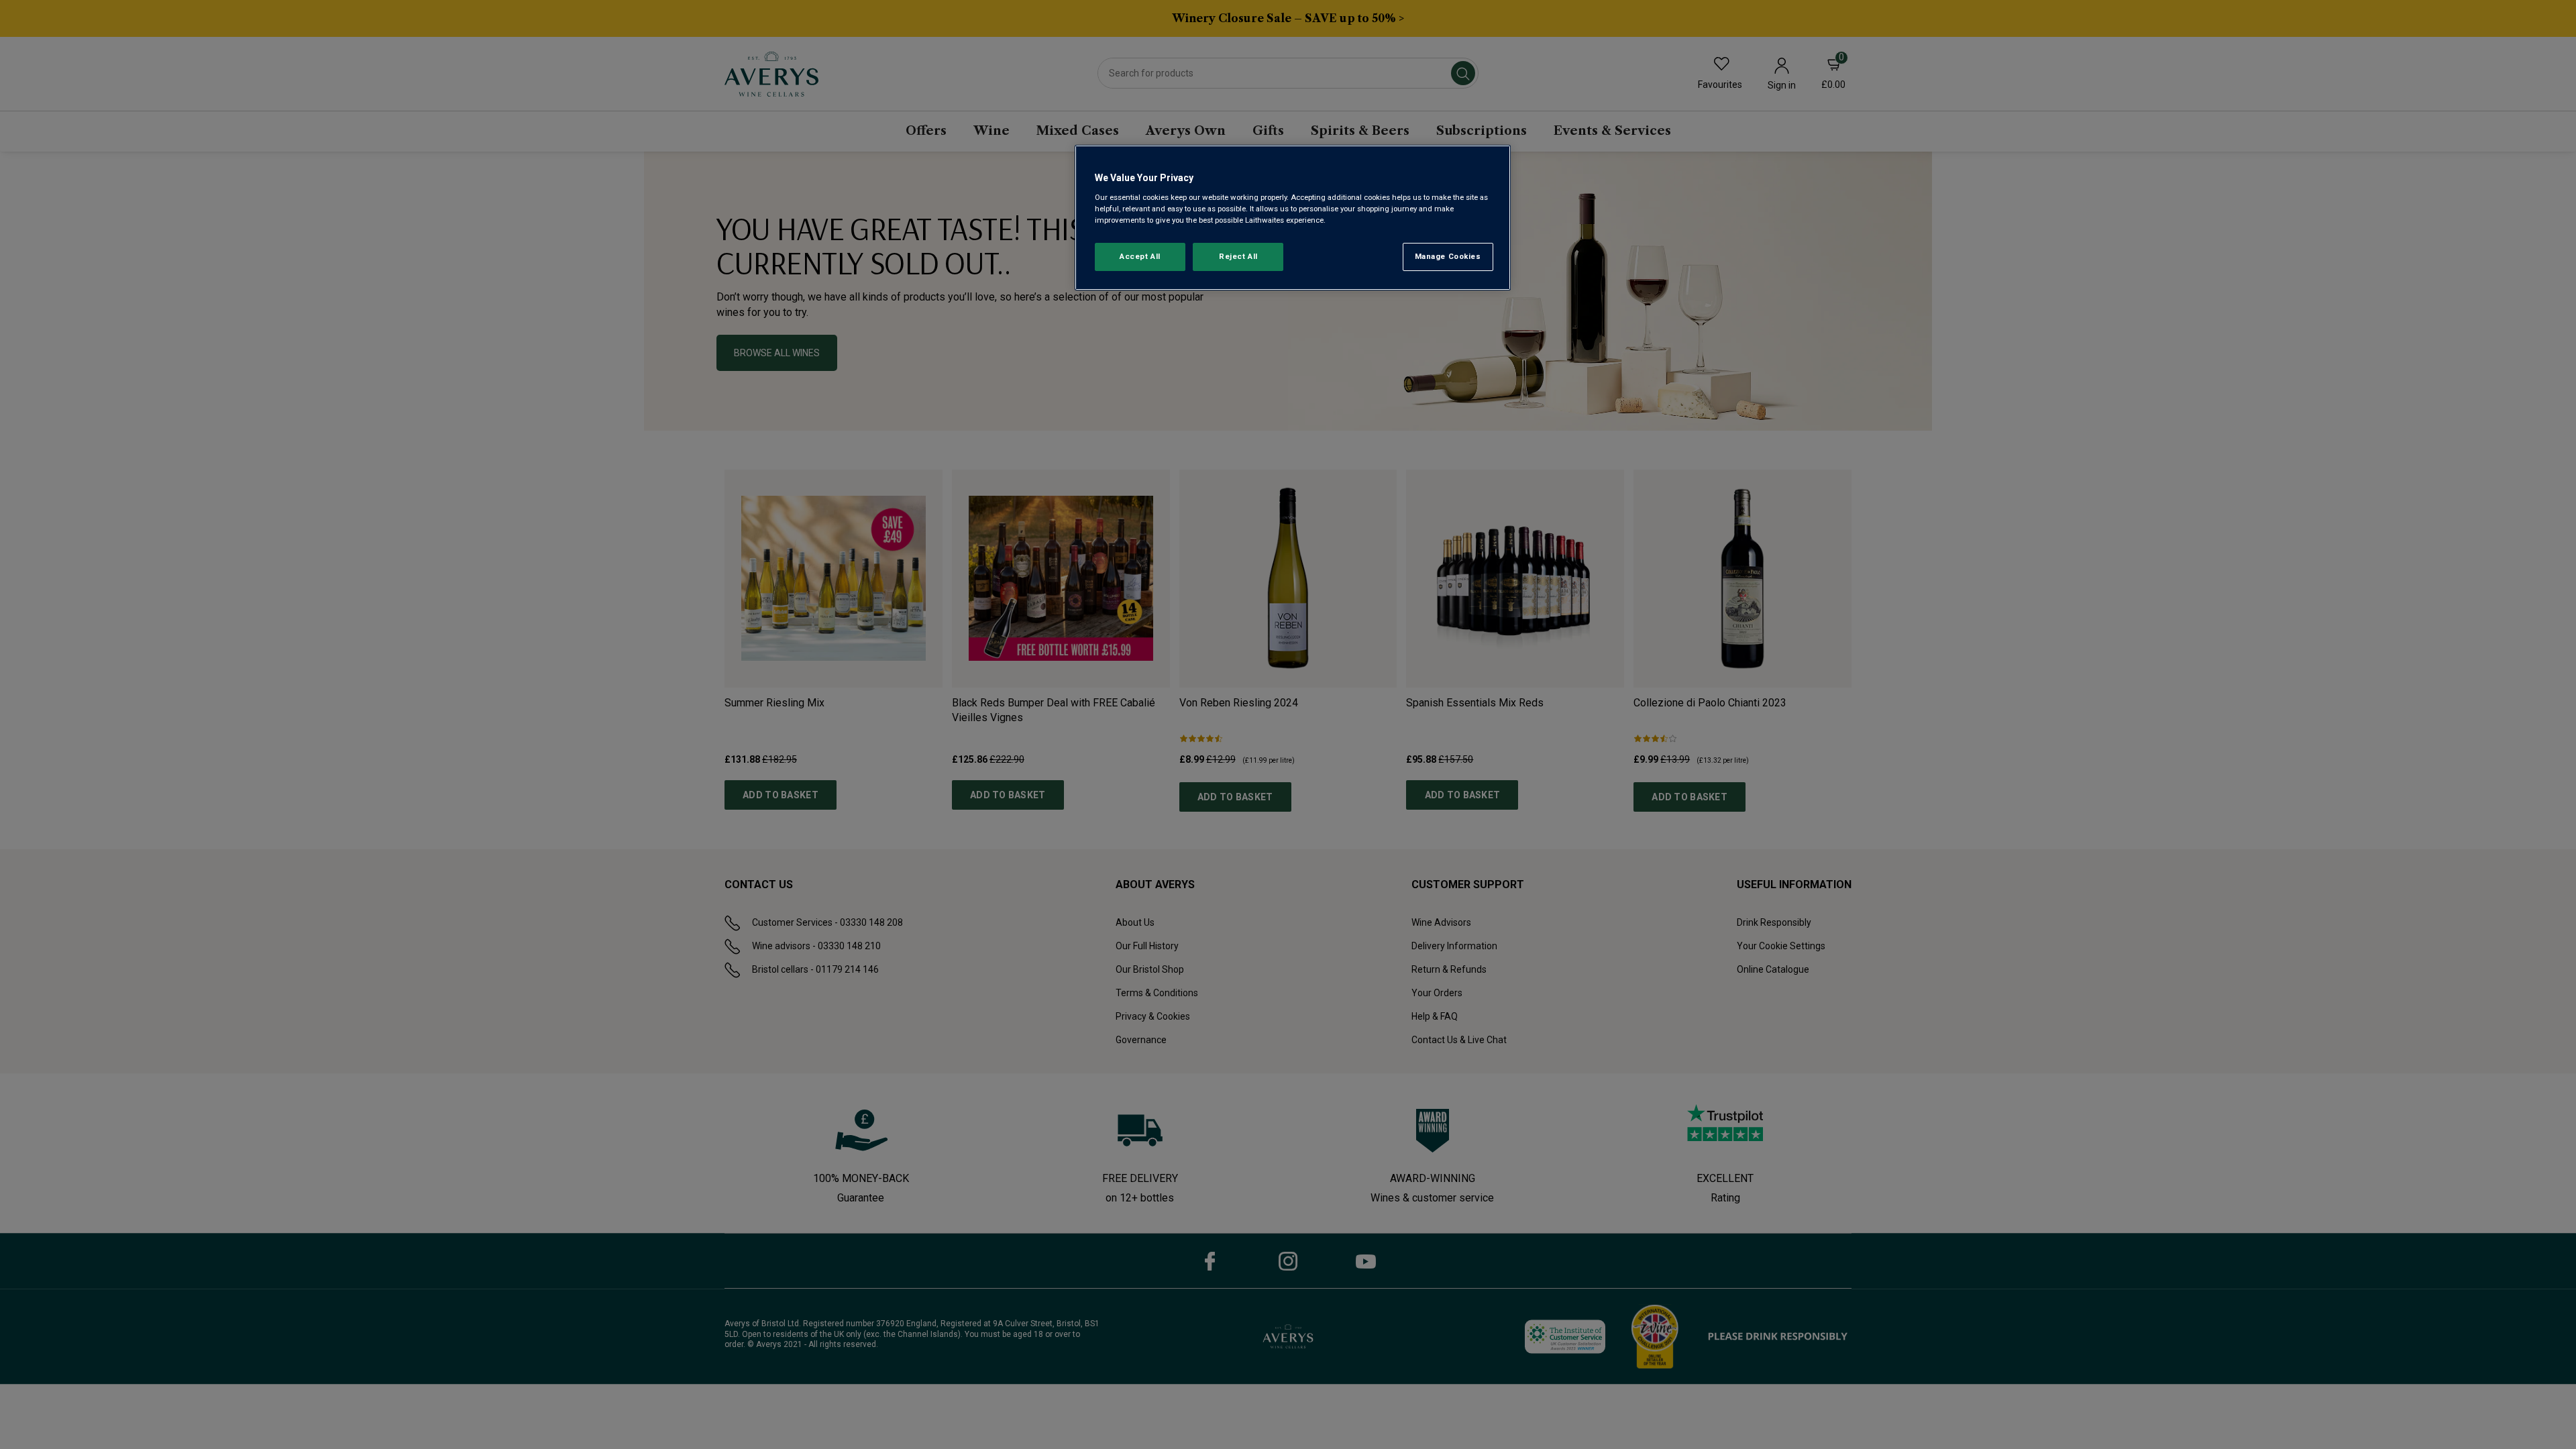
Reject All (1238, 256)
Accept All (1140, 256)
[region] (1293, 218)
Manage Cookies (1448, 256)
